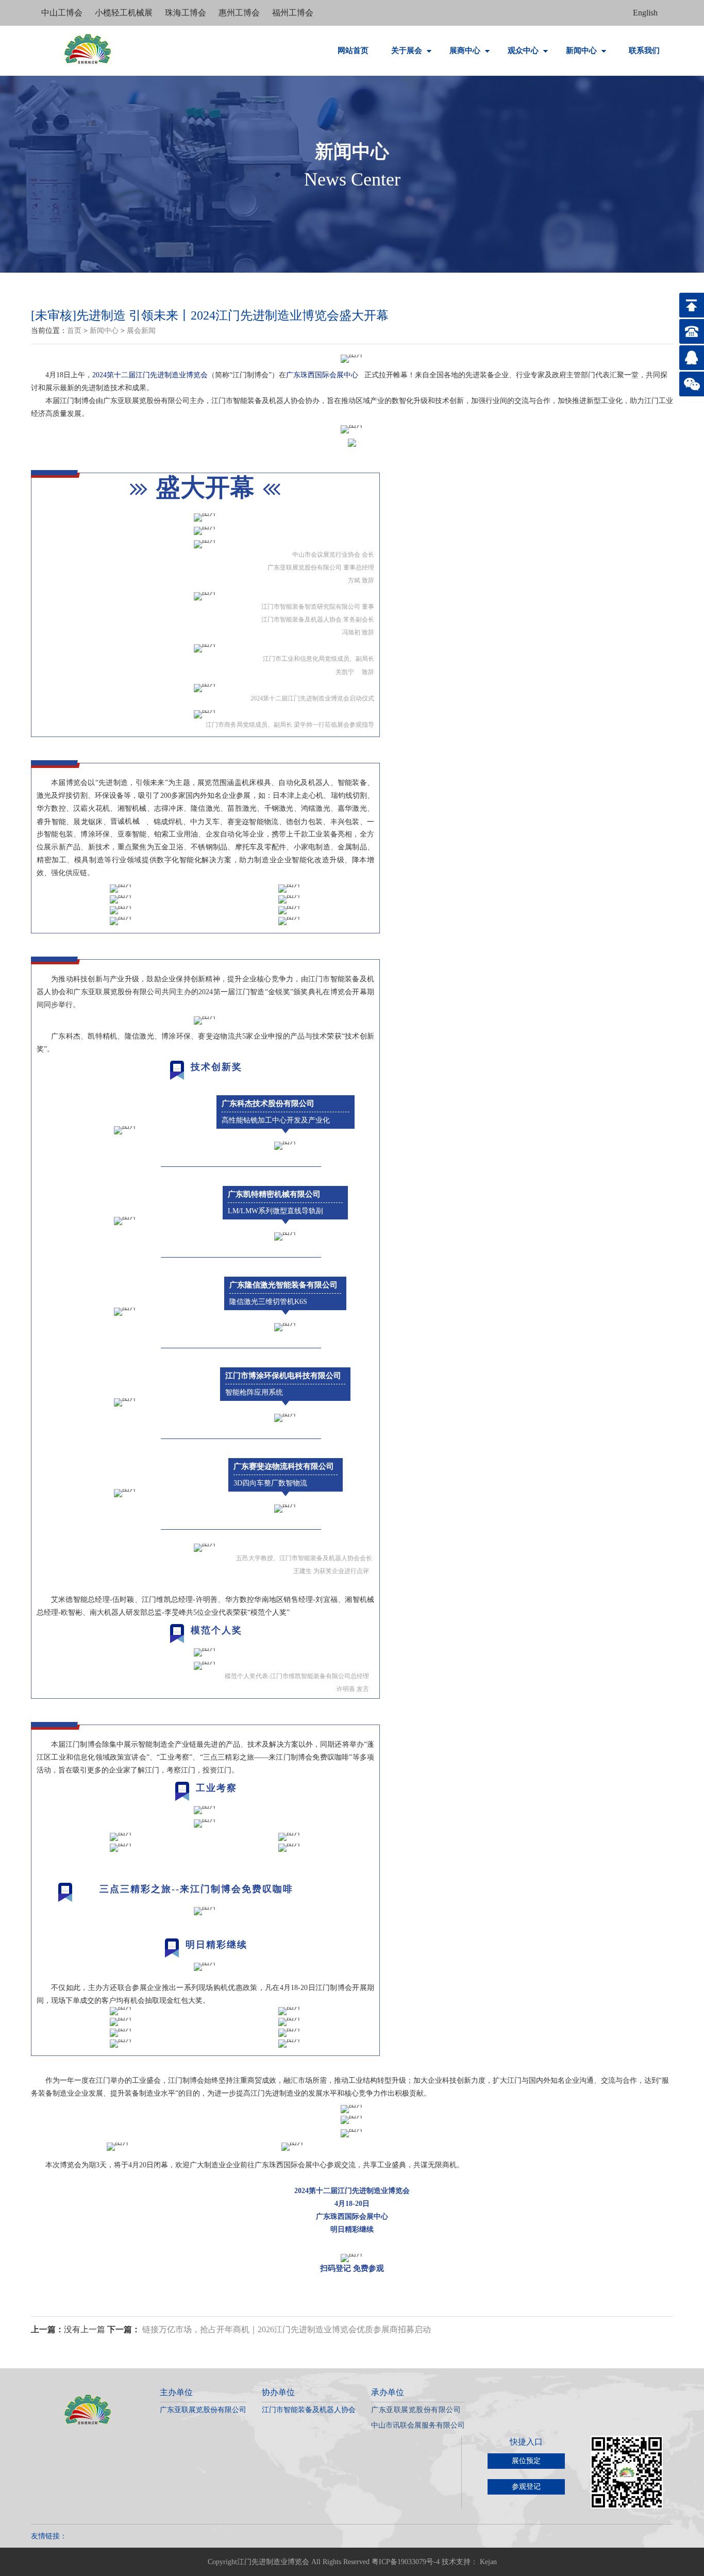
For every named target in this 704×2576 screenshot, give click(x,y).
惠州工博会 (240, 13)
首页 (74, 331)
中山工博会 (63, 13)
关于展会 (408, 51)
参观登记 (526, 2487)
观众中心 (524, 51)
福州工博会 (293, 13)
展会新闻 (141, 331)
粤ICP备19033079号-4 (406, 2562)
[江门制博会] (88, 49)
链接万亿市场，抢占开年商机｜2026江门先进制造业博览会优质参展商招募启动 (287, 2329)
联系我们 (644, 51)
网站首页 (353, 51)
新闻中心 (582, 51)
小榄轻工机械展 (125, 13)
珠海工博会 (187, 13)
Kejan (488, 2562)
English (645, 13)
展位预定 (526, 2461)
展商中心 (466, 51)
